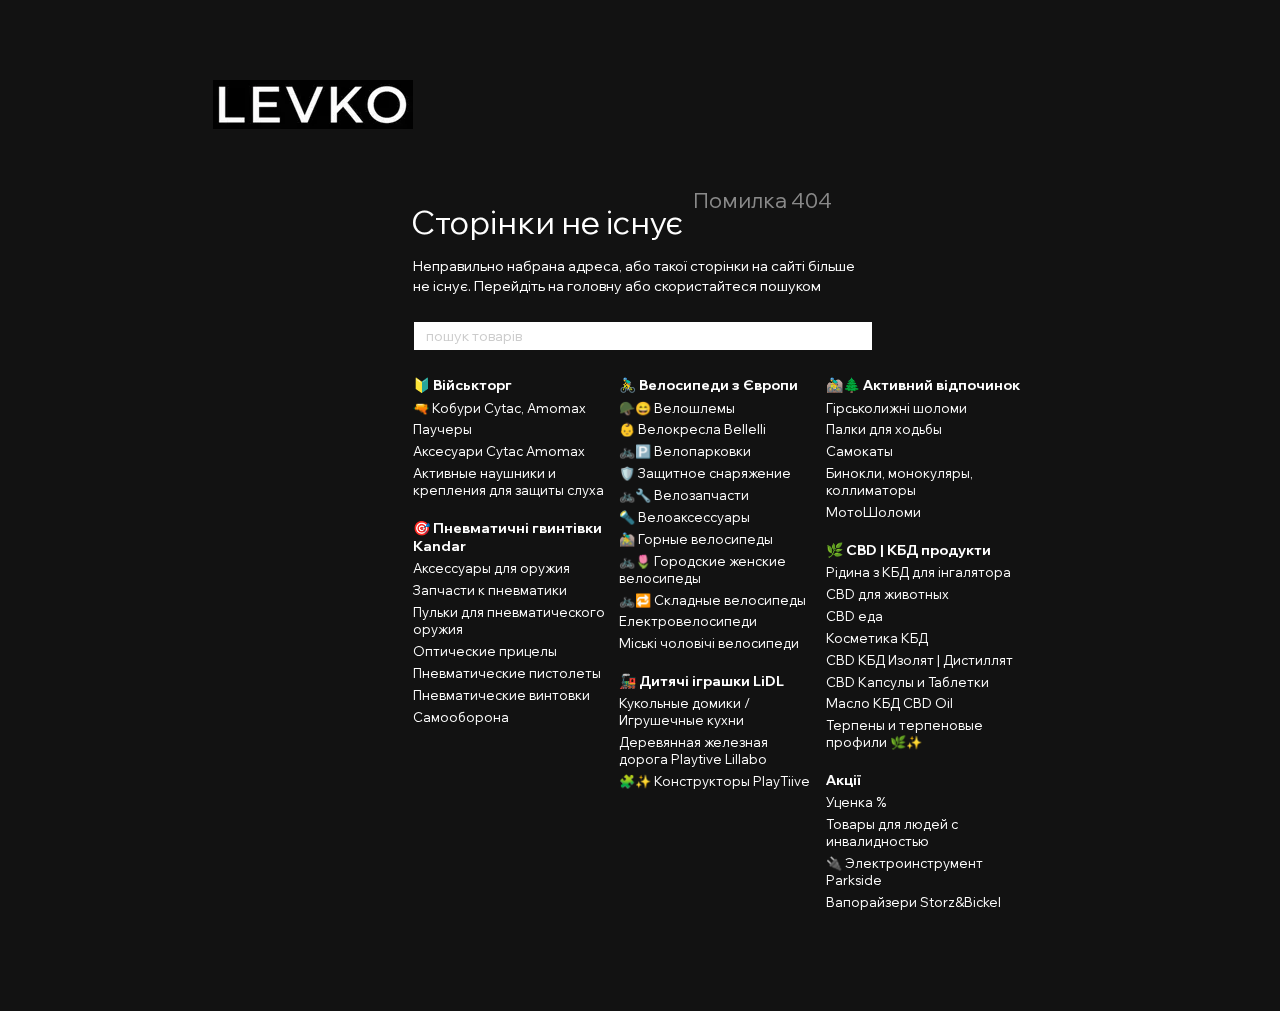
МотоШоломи (873, 512)
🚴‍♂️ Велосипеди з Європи (708, 385)
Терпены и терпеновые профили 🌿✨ (904, 733)
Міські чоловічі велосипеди (709, 643)
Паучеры (442, 429)
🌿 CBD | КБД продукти (908, 550)
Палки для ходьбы (884, 429)
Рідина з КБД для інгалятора (918, 572)
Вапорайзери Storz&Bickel (913, 902)
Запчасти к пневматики (490, 590)
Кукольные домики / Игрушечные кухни (684, 711)
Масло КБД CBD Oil (889, 703)
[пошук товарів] (857, 336)
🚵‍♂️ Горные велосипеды (696, 539)
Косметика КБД (877, 638)
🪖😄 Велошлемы (677, 408)
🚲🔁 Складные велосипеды (712, 600)
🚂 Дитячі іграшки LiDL (701, 681)
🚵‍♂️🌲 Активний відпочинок (923, 385)
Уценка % (856, 802)
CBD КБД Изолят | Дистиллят (919, 660)
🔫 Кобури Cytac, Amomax (499, 408)
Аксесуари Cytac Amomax (499, 451)
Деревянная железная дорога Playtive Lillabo (693, 750)
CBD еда (854, 616)
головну (594, 286)
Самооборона (461, 717)
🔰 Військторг (462, 385)
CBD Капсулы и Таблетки (907, 682)
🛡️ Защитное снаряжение (705, 473)
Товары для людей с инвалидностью (892, 832)
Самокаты (859, 451)
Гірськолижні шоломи (896, 408)
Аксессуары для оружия (491, 568)
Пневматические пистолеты (507, 673)
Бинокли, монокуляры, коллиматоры (899, 481)
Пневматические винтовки (501, 695)
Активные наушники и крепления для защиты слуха (508, 481)
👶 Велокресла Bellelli (692, 429)
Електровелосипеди (688, 621)
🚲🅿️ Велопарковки (685, 451)
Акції (843, 780)
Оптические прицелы (485, 651)
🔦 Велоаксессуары (684, 517)
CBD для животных (887, 594)
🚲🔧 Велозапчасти (684, 495)
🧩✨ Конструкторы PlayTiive (714, 781)
